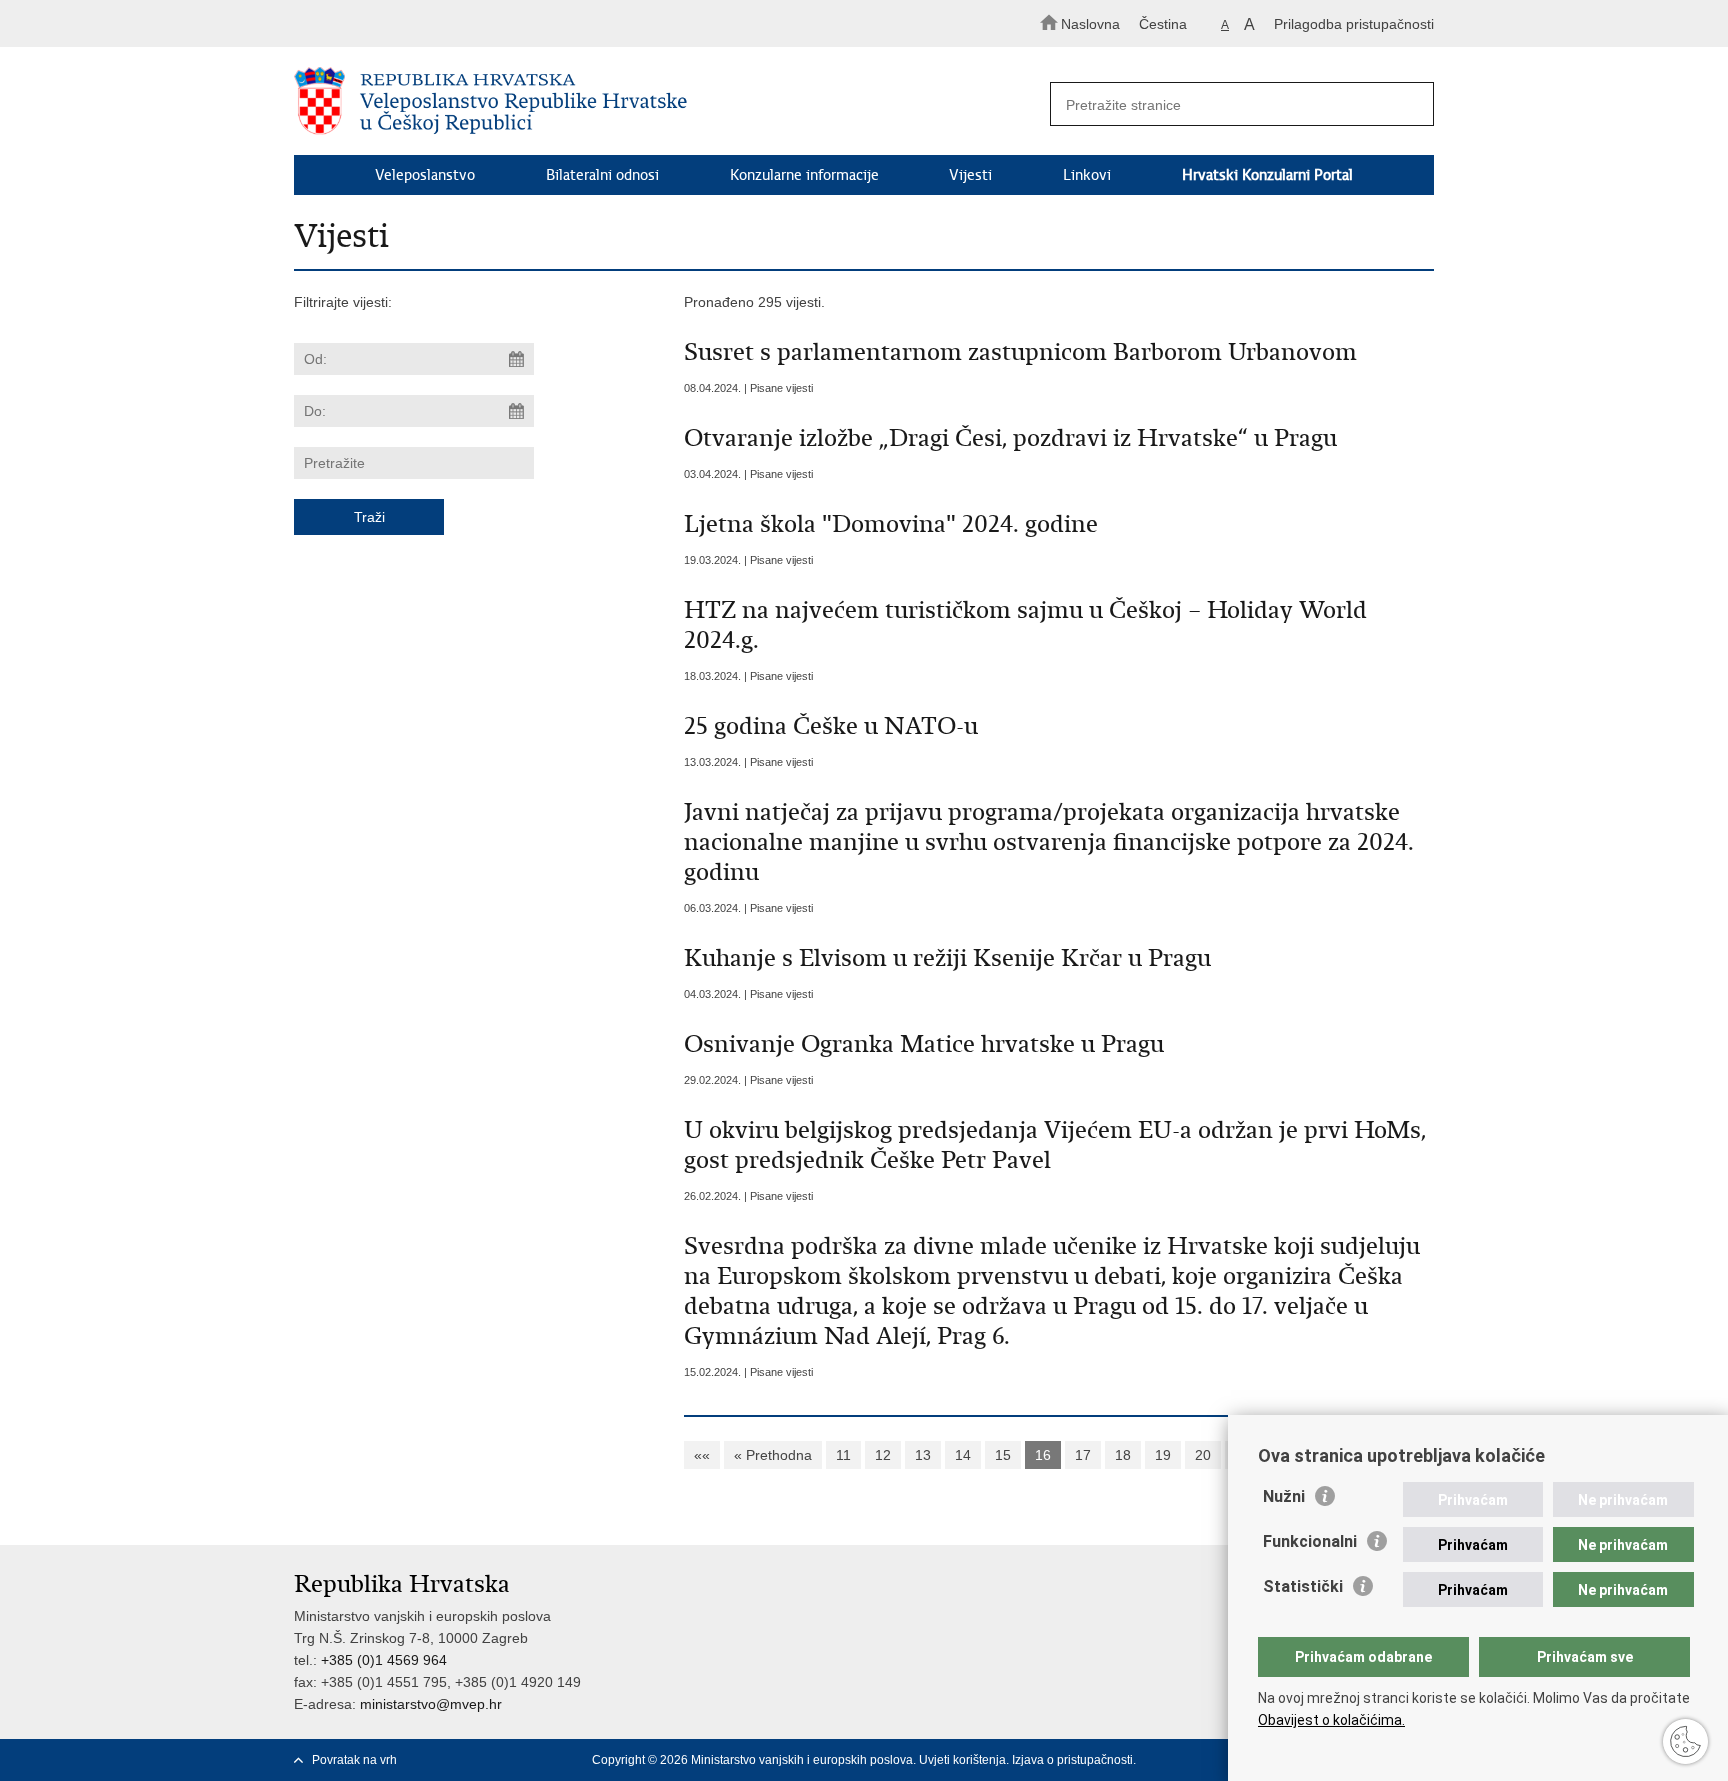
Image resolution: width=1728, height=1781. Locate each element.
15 (1003, 1455)
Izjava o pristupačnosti (1072, 1760)
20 (1203, 1455)
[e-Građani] (379, 23)
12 (883, 1455)
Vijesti (970, 175)
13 (923, 1455)
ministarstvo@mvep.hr (431, 1704)
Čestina (1163, 24)
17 (1083, 1455)
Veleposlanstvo (425, 175)
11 (843, 1455)
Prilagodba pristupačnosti (1354, 24)
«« (702, 1455)
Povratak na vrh (354, 1760)
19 (1163, 1455)
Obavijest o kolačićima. (1331, 1720)
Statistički (1303, 1586)
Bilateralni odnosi (602, 175)
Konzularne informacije (804, 175)
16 (1043, 1455)
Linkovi (1087, 175)
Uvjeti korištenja (962, 1760)
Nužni (1284, 1496)
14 (963, 1455)
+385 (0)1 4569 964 (384, 1660)
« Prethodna (773, 1455)
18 (1123, 1455)
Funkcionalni (1310, 1541)
